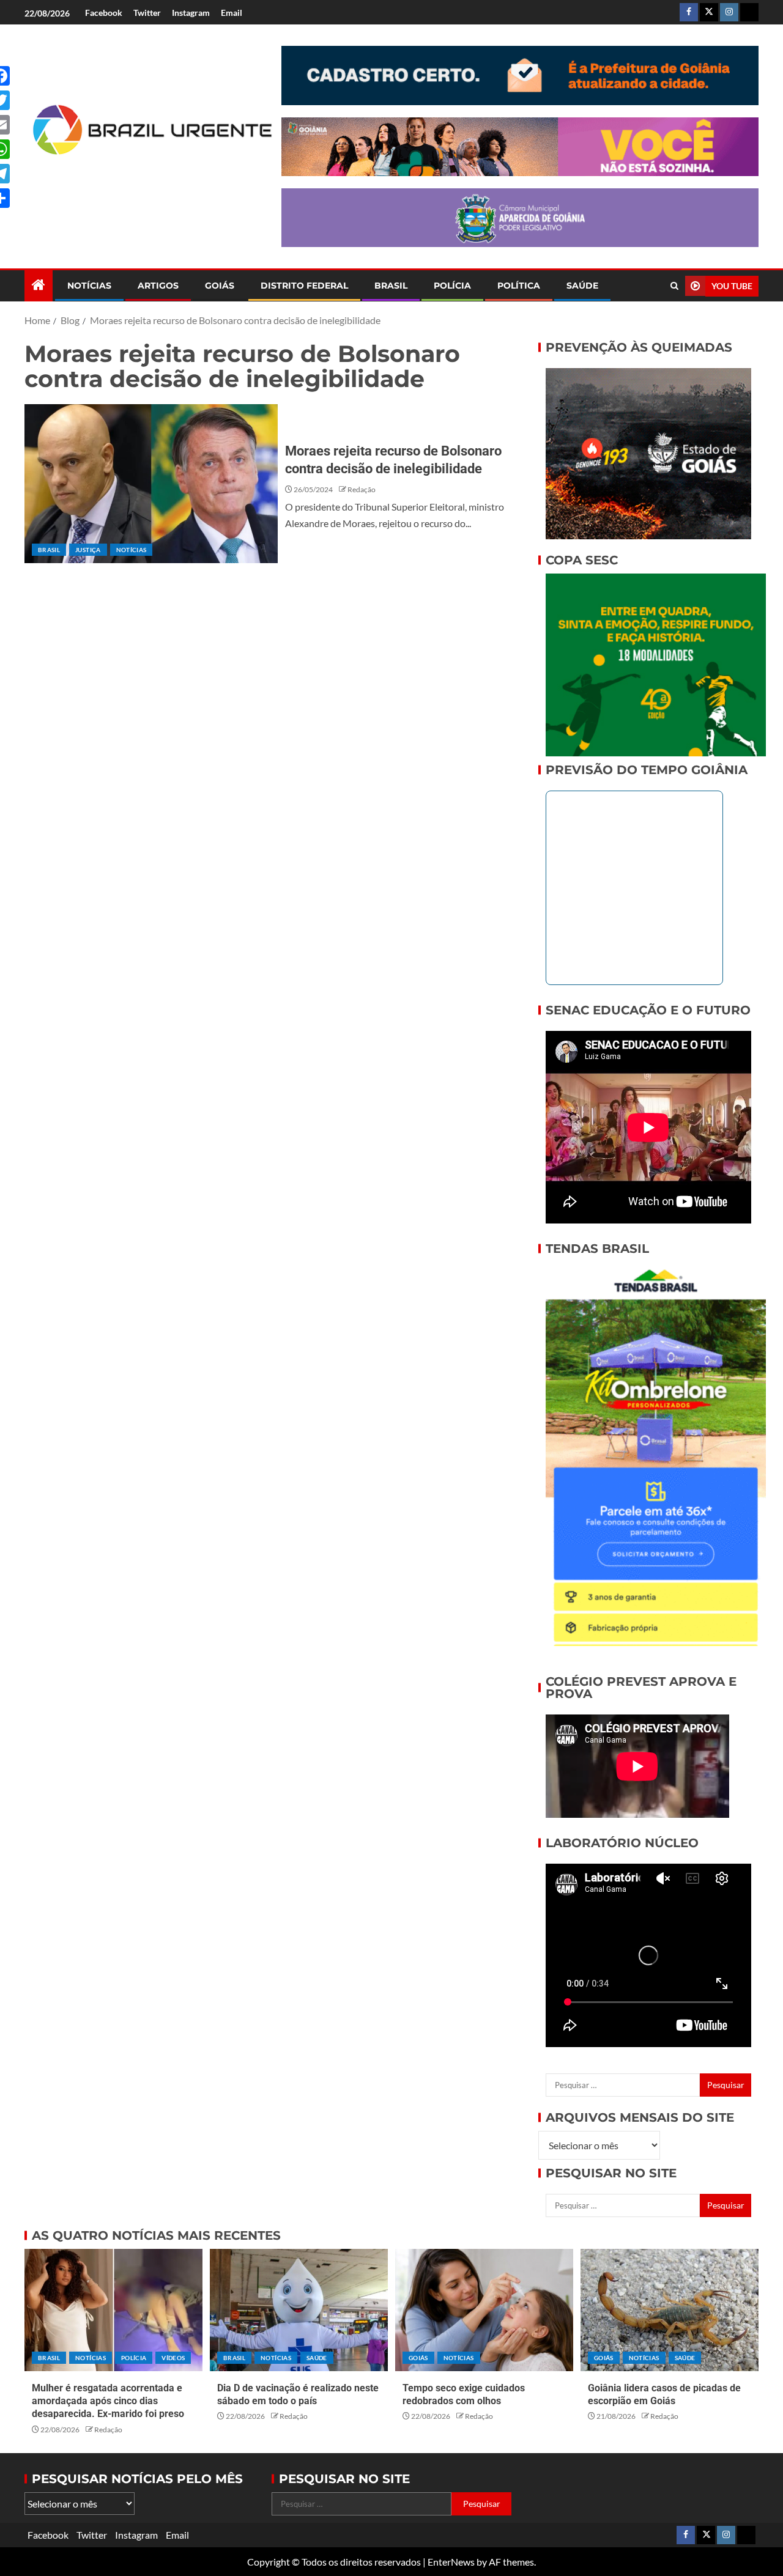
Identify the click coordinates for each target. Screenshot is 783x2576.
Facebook (104, 13)
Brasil (391, 286)
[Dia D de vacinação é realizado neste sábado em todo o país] (299, 2310)
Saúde (582, 286)
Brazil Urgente (144, 175)
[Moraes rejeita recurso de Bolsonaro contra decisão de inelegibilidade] (151, 484)
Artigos (158, 286)
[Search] (674, 286)
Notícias (89, 286)
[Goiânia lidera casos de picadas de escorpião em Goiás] (670, 2310)
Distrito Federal (304, 286)
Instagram (191, 13)
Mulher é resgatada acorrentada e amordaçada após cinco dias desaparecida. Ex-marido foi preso (108, 2401)
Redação (362, 489)
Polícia (452, 286)
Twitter (147, 13)
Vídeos (173, 2358)
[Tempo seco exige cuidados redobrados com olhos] (484, 2310)
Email (232, 13)
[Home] (39, 285)
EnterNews (451, 2562)
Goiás (220, 286)
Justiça (88, 550)
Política (519, 286)
